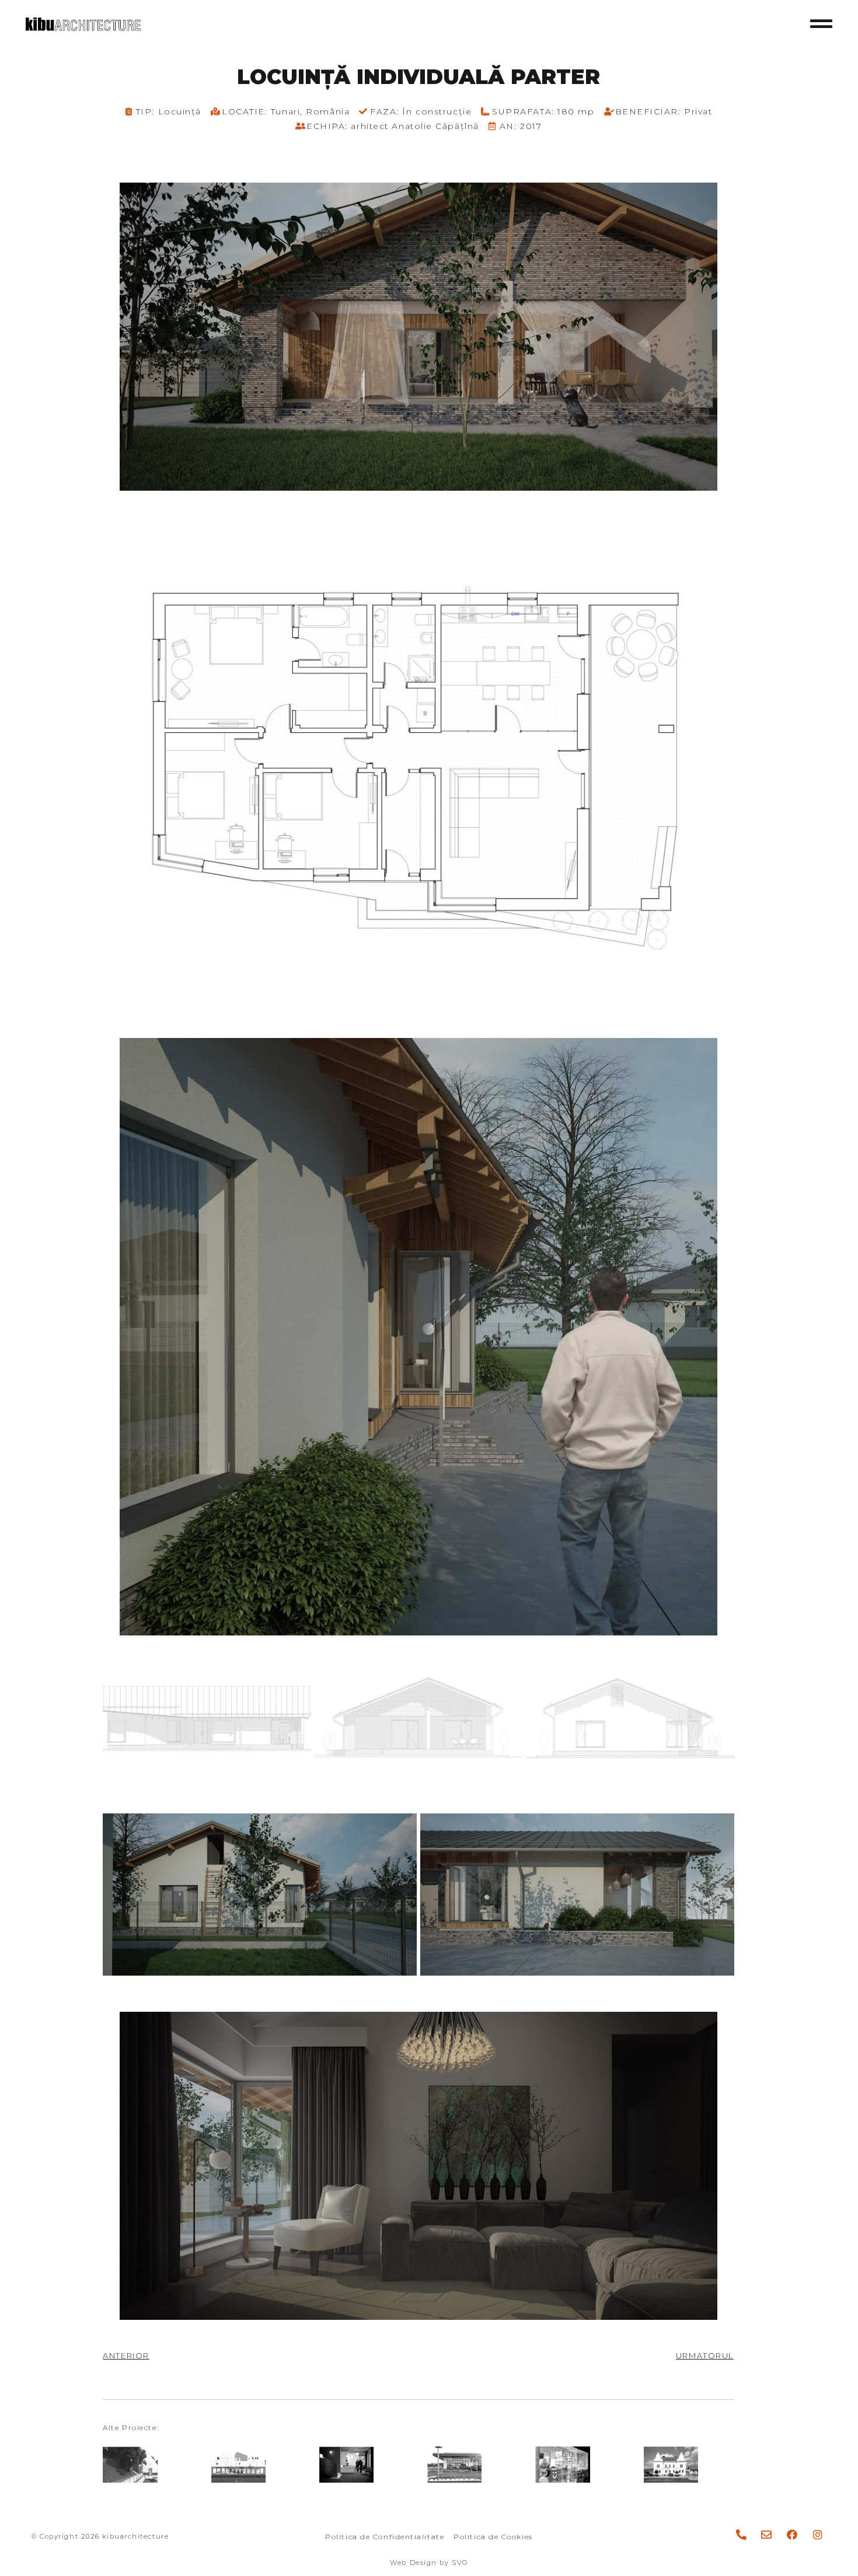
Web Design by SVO (429, 2563)
